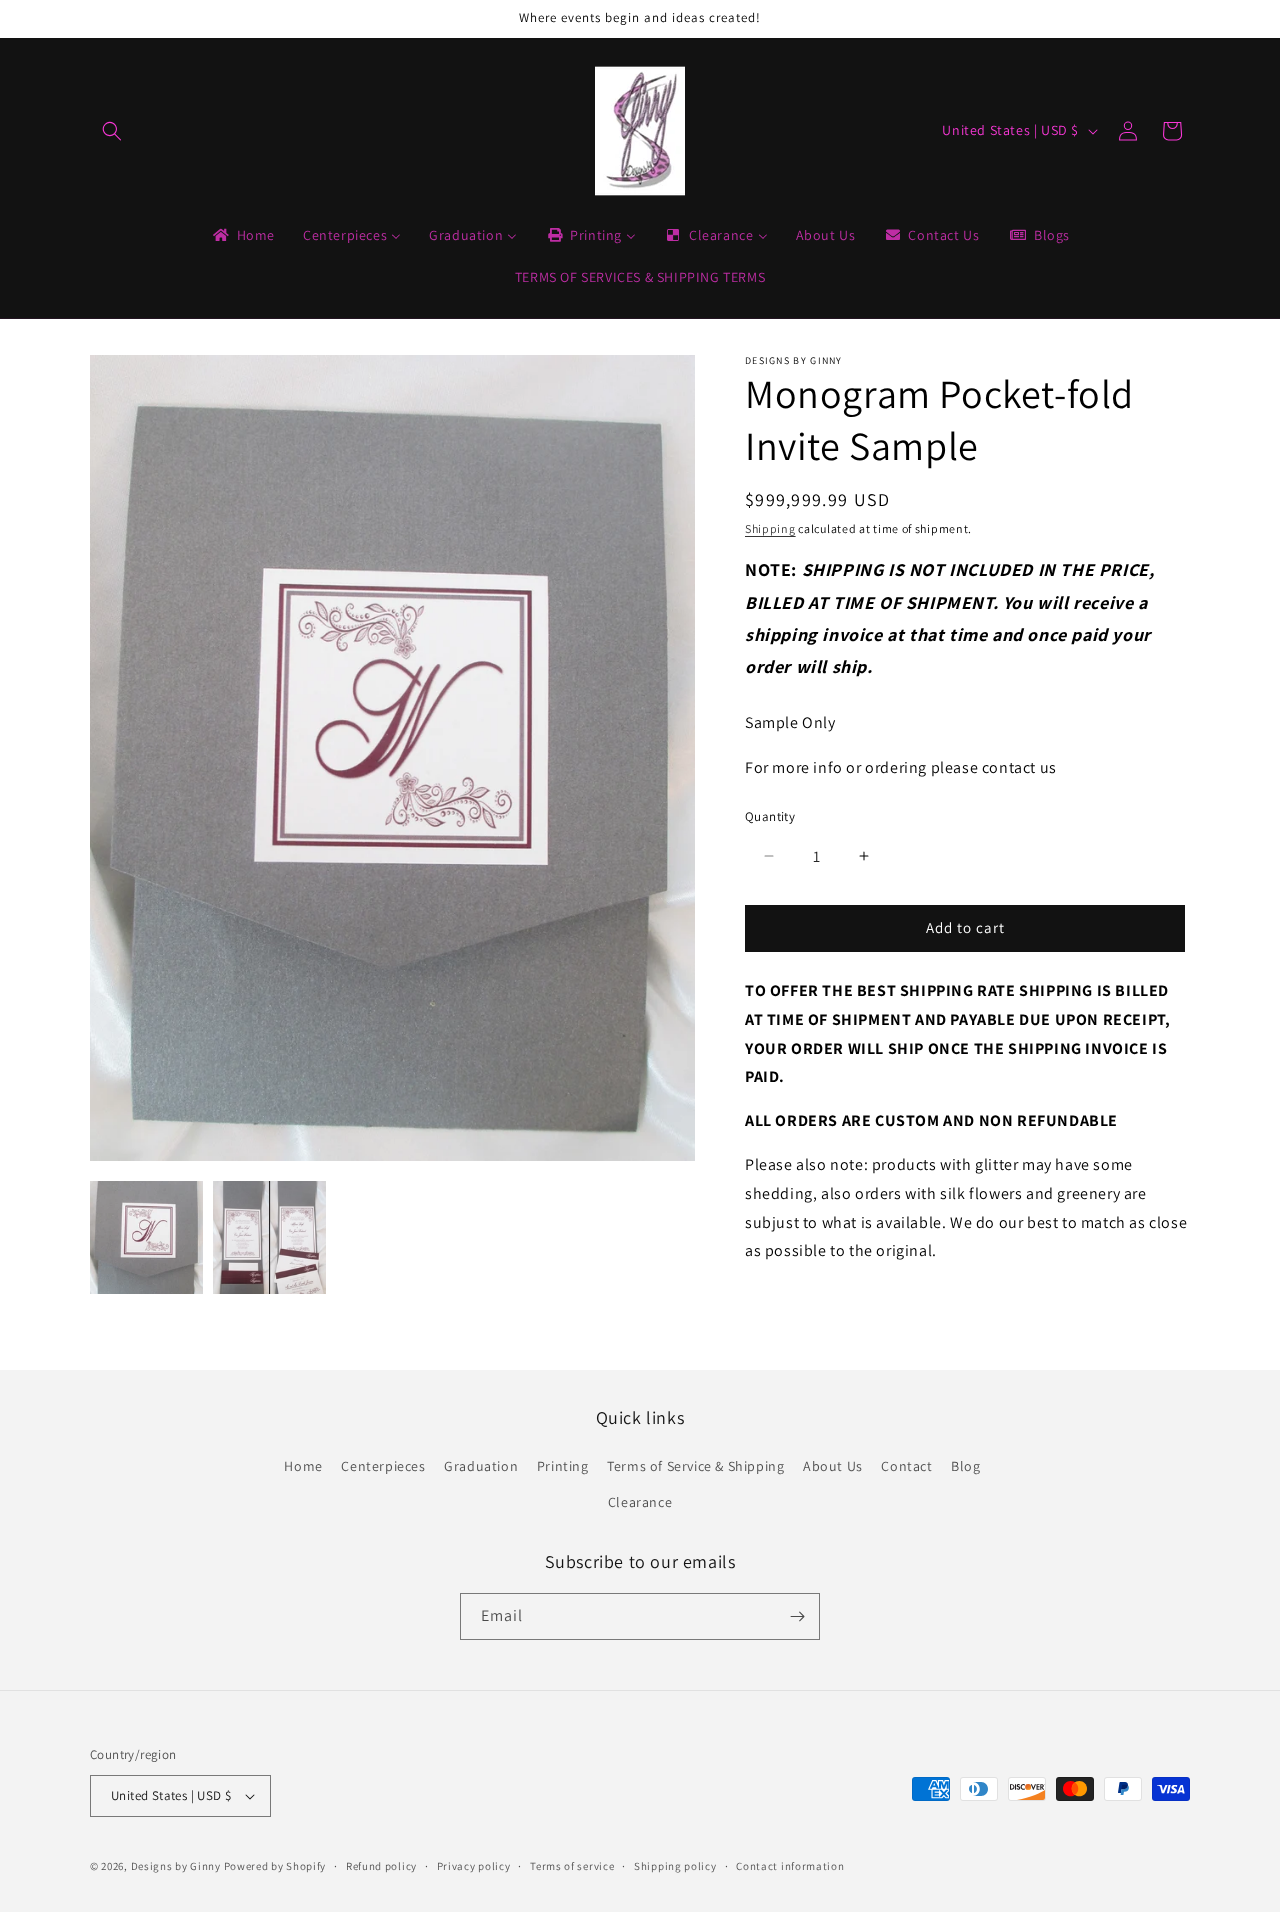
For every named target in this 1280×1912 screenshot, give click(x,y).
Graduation (481, 1467)
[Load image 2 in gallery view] (269, 1237)
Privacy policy (474, 1866)
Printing (563, 1467)
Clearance (640, 1502)
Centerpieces (383, 1467)
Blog (965, 1467)
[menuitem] (242, 235)
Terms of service (572, 1866)
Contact (906, 1467)
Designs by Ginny (176, 1866)
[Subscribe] (797, 1616)
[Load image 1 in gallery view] (146, 1237)
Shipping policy (675, 1866)
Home (303, 1467)
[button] (112, 131)
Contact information (790, 1866)
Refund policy (381, 1866)
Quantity (770, 816)
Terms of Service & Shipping (695, 1467)
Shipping (770, 528)
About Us (833, 1467)
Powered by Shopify (275, 1866)
